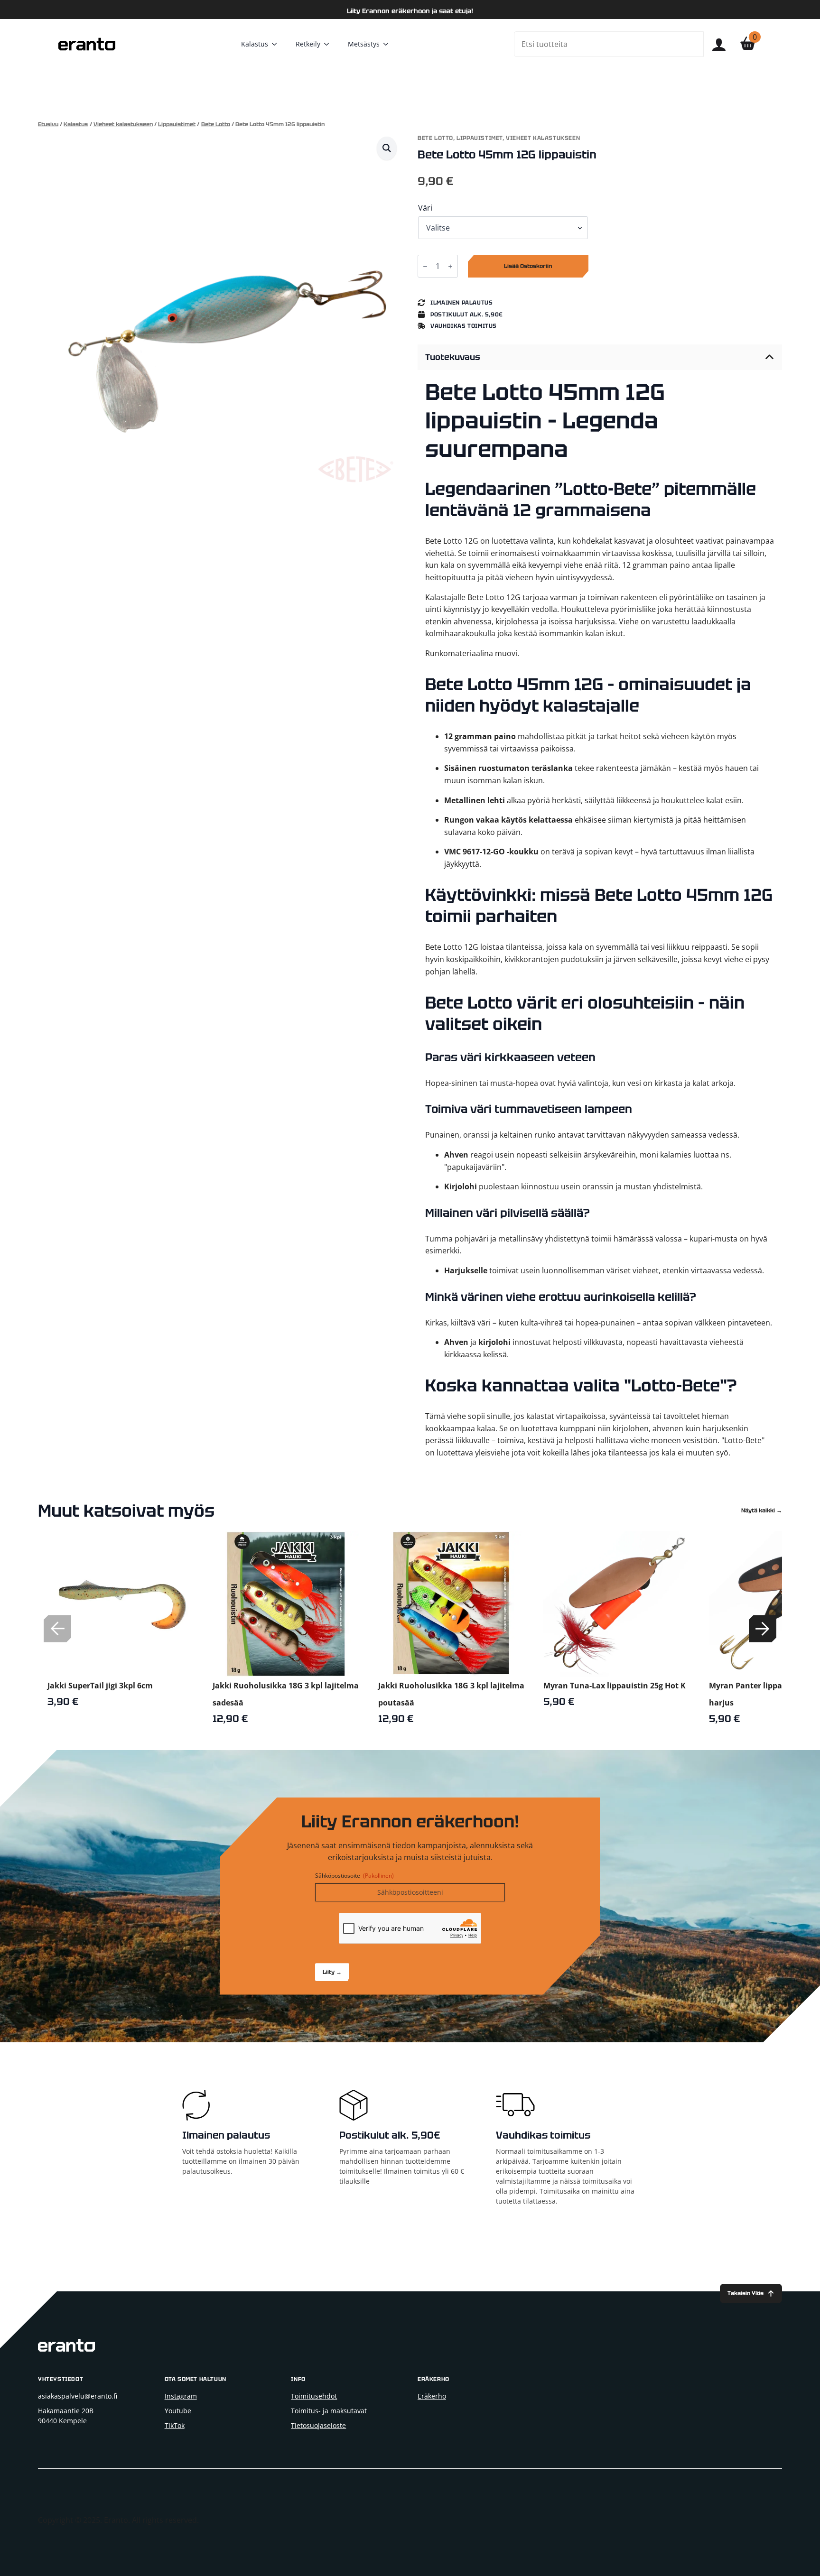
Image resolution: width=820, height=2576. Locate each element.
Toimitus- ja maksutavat (329, 2411)
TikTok (175, 2425)
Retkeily (308, 44)
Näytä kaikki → (762, 1511)
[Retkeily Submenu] (329, 44)
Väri (425, 208)
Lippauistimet (177, 124)
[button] (387, 148)
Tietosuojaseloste (318, 2425)
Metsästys (364, 44)
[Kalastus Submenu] (277, 44)
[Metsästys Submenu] (389, 44)
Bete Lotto (216, 124)
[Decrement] (425, 266)
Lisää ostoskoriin (528, 266)
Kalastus (255, 44)
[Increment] (450, 266)
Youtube (178, 2411)
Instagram (181, 2396)
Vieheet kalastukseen (123, 124)
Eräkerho (432, 2396)
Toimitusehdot (314, 2396)
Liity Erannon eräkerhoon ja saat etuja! (410, 11)
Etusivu (48, 124)
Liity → (332, 1972)
